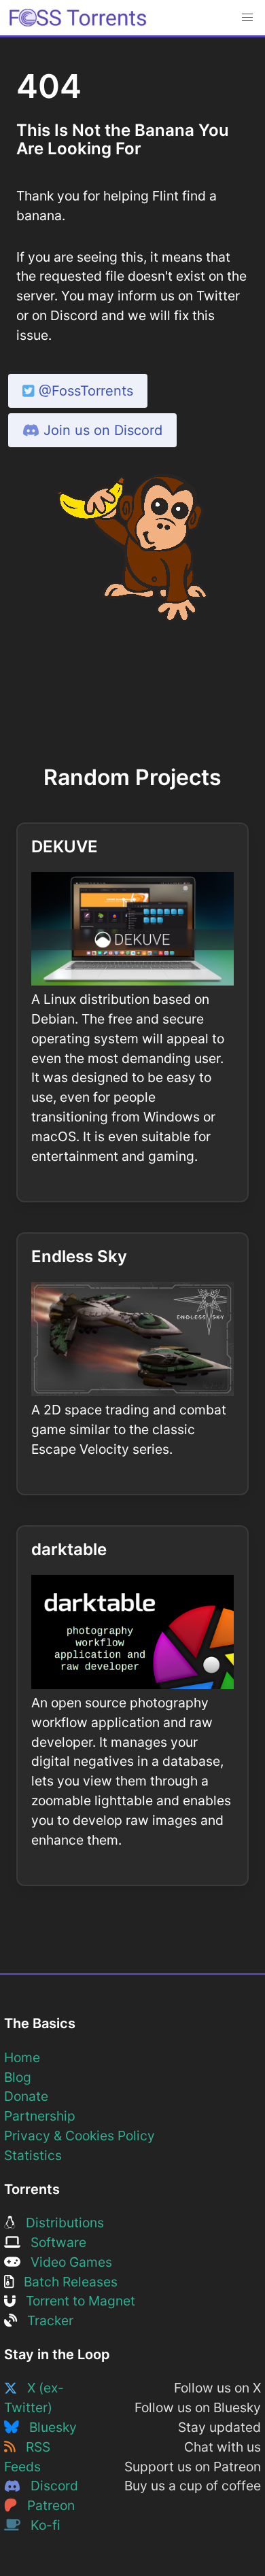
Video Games (66, 2262)
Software (53, 2242)
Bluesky (48, 2427)
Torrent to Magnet (75, 2301)
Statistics (33, 2155)
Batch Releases (66, 2282)
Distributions (60, 2223)
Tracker (45, 2320)
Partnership (40, 2116)
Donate (26, 2096)
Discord (49, 2486)
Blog (18, 2077)
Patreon (46, 2505)
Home (22, 2057)
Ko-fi (40, 2525)
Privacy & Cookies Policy (79, 2136)
